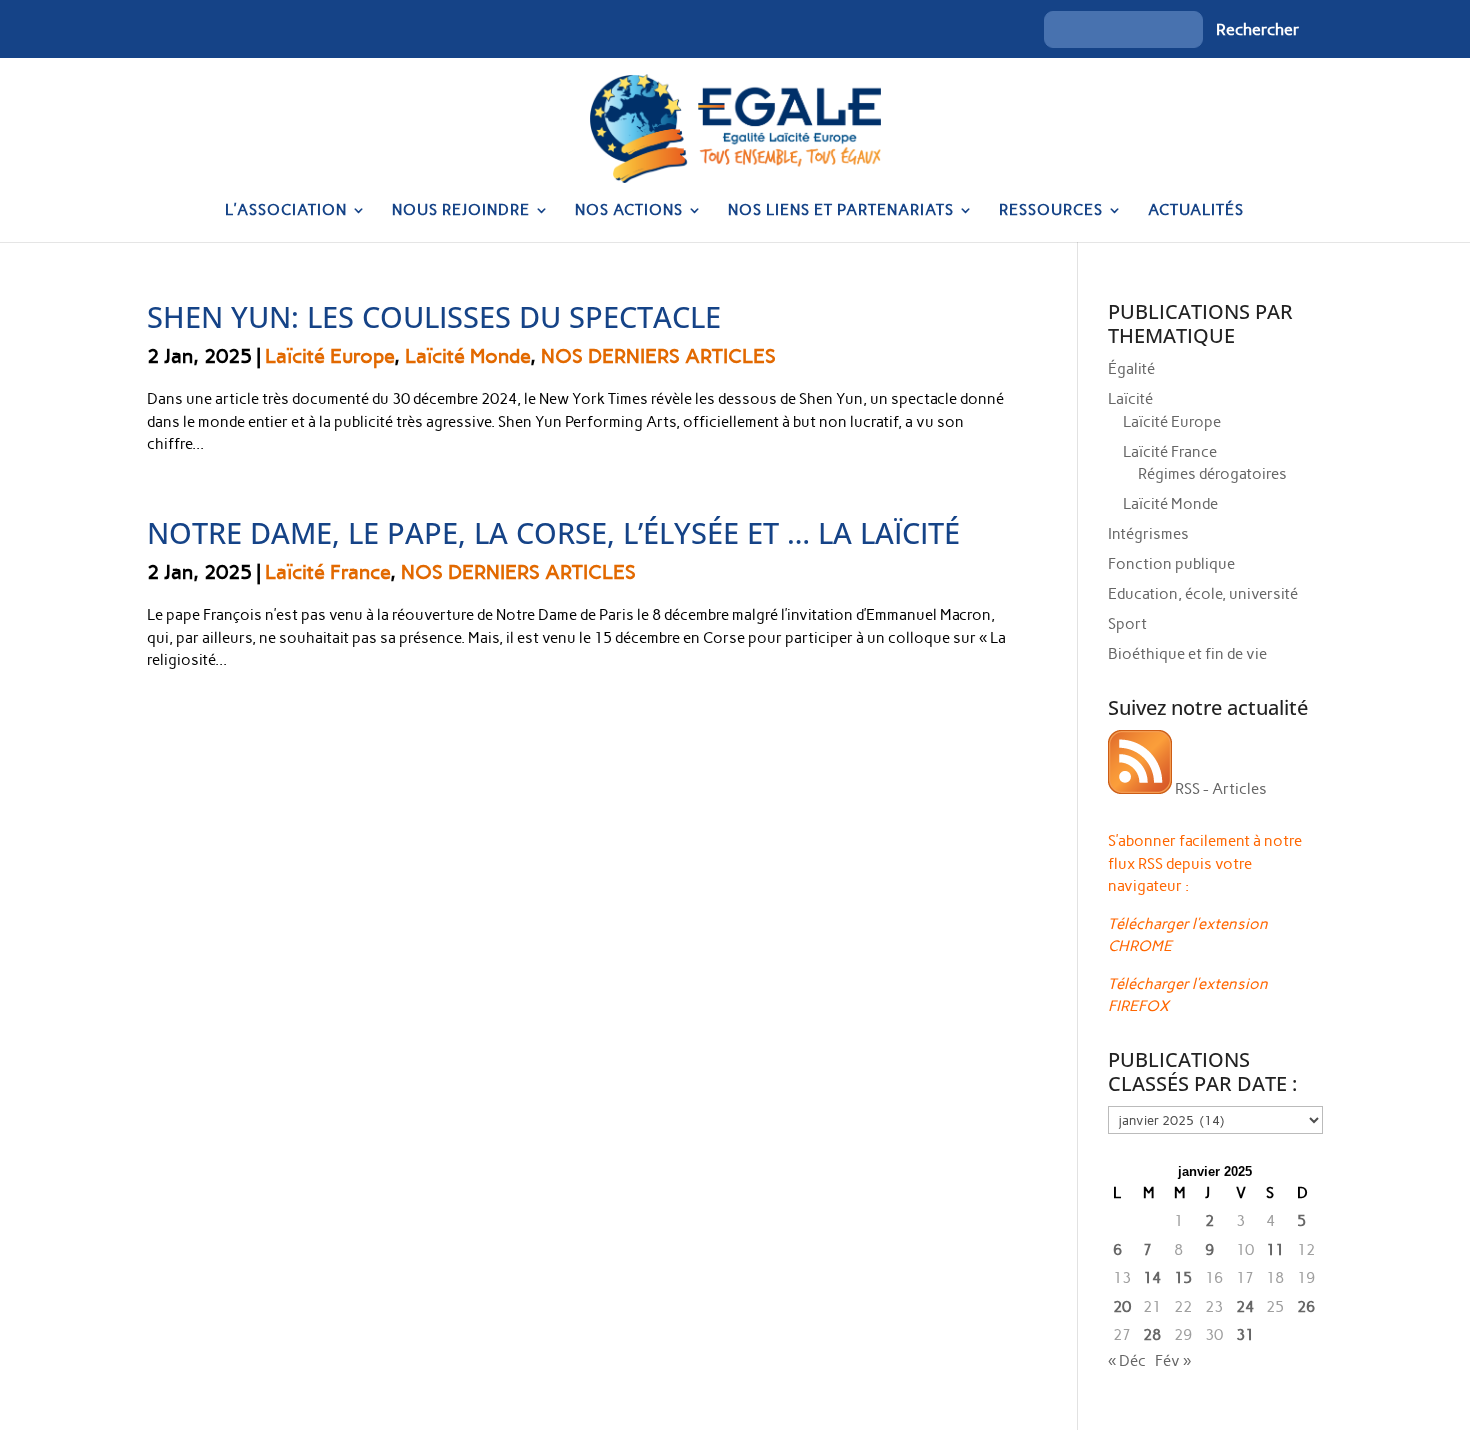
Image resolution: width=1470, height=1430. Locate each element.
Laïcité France (327, 572)
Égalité (1131, 369)
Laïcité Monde (467, 356)
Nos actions (629, 211)
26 (1306, 1307)
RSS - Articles (1219, 789)
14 (1152, 1278)
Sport (1127, 624)
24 (1245, 1307)
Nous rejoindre (461, 211)
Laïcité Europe (329, 356)
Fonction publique (1171, 564)
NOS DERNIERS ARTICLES (658, 356)
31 (1245, 1335)
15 (1183, 1278)
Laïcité (1130, 399)
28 (1152, 1335)
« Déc (1127, 1361)
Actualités (1196, 211)
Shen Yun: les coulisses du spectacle (434, 316)
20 (1122, 1307)
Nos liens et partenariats (841, 211)
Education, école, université (1203, 594)
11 (1275, 1250)
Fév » (1173, 1361)
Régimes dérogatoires (1212, 474)
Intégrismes (1148, 534)
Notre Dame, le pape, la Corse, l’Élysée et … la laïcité (553, 532)
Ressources (1051, 211)
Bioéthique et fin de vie (1187, 654)
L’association (286, 211)
